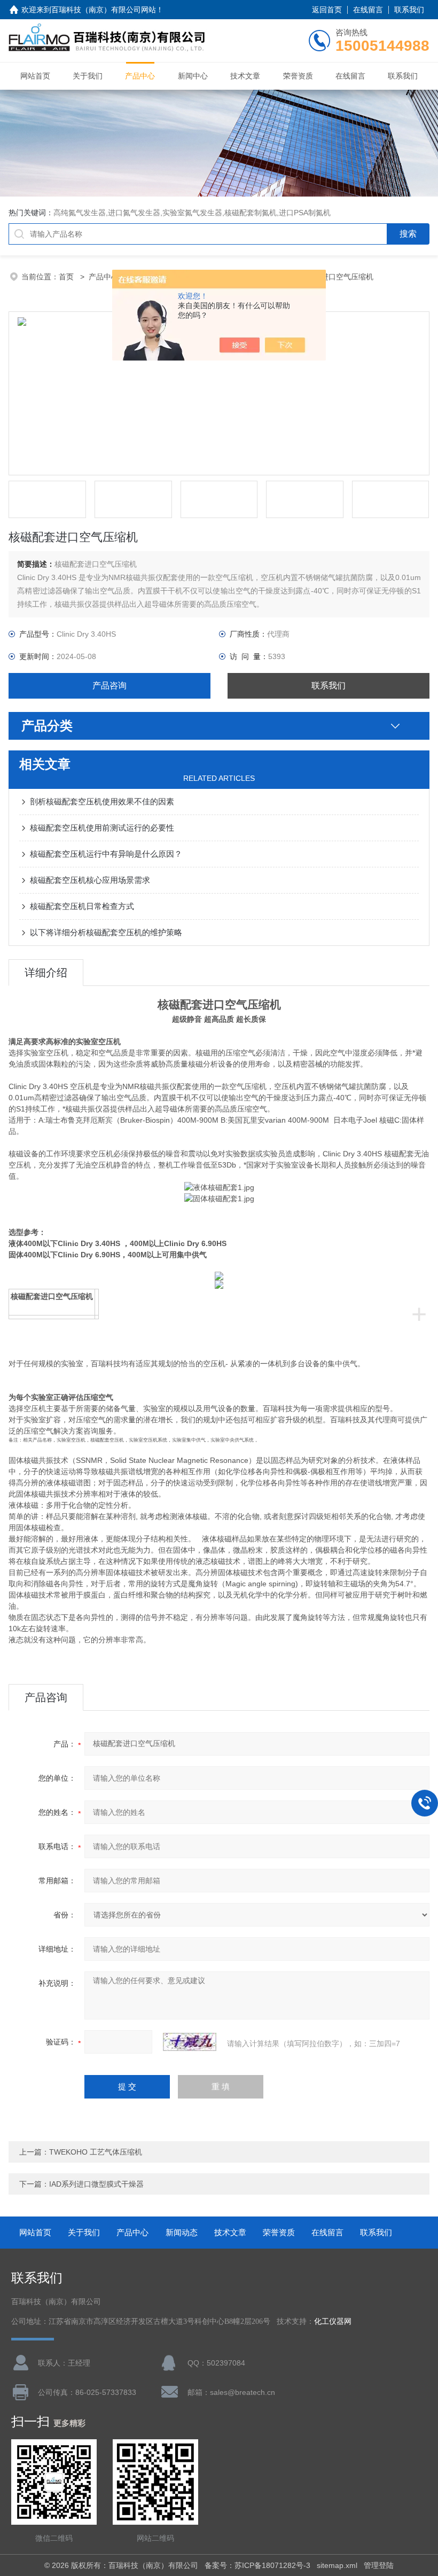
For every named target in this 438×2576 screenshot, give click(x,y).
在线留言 (368, 10)
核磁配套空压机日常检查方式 (82, 906)
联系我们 (409, 10)
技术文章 (245, 76)
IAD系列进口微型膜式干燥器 (96, 2184)
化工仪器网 (333, 2321)
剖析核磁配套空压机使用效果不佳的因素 (102, 801)
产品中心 (140, 76)
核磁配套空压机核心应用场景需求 (90, 880)
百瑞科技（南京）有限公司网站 (104, 10)
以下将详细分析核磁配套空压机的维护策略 (106, 932)
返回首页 (327, 10)
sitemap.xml (337, 2565)
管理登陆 (379, 2565)
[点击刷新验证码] (190, 2042)
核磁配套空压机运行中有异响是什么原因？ (106, 854)
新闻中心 (193, 76)
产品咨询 (109, 686)
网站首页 (35, 76)
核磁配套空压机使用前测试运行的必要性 (102, 828)
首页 (67, 277)
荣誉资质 (298, 76)
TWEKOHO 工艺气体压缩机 (96, 2152)
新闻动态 (182, 2232)
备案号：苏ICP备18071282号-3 (257, 2565)
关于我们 (88, 76)
